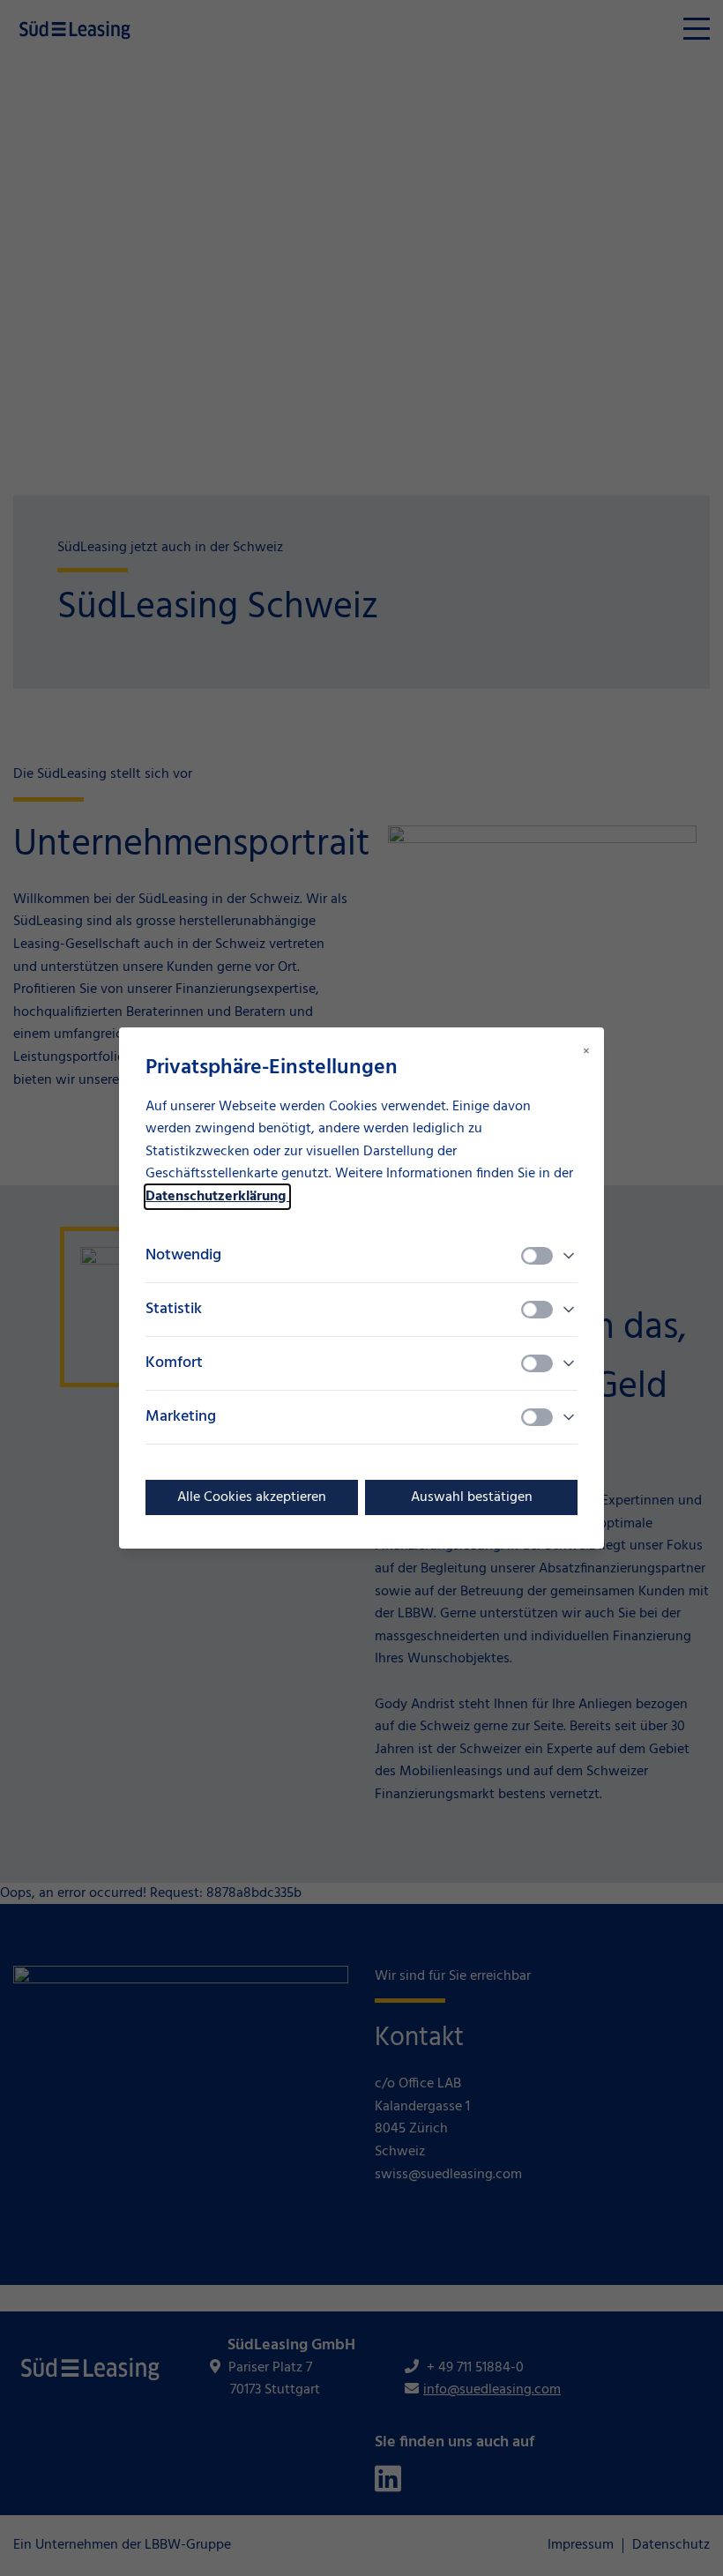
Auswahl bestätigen (472, 1497)
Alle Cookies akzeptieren (252, 1497)
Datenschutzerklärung (217, 1197)
